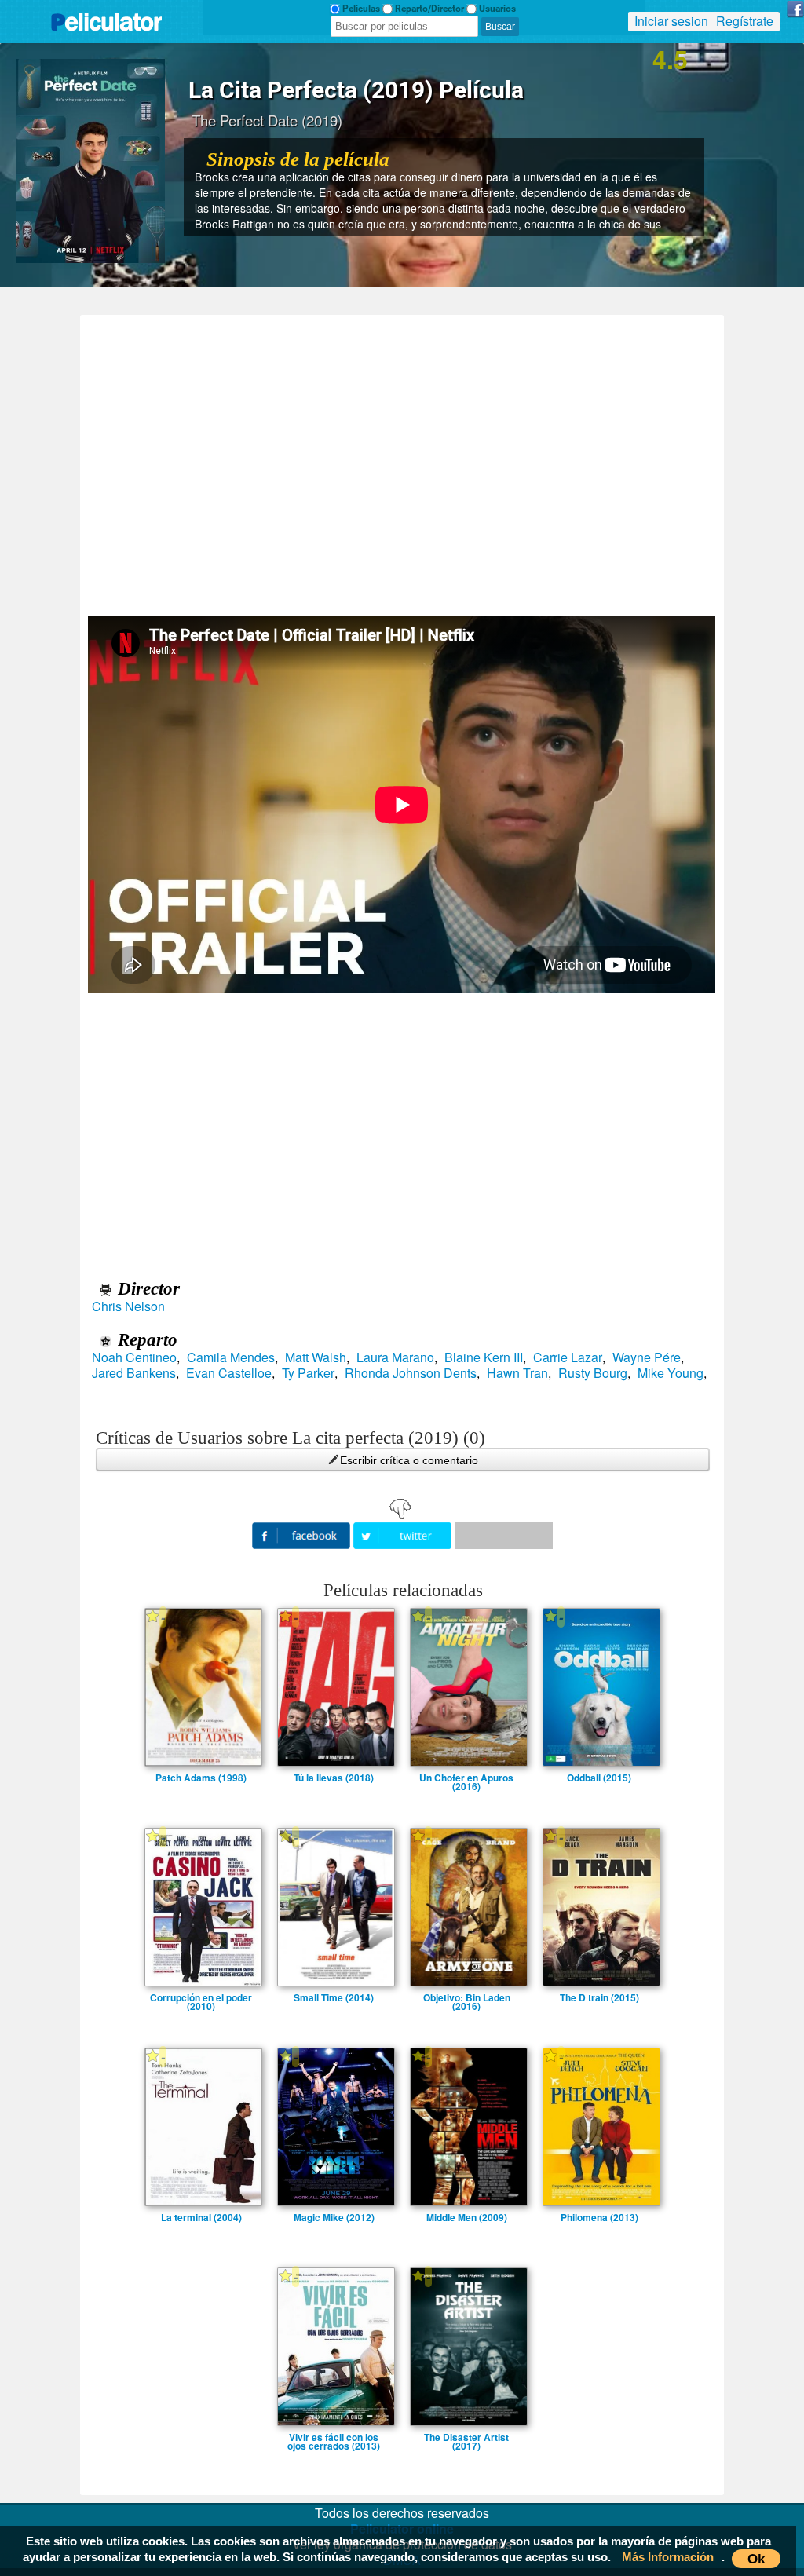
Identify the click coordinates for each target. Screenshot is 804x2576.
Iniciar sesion (671, 21)
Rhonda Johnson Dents (411, 1373)
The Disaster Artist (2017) (466, 2437)
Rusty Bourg (593, 1373)
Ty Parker (308, 1373)
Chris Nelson (128, 1306)
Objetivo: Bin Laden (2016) (467, 1997)
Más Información (668, 2557)
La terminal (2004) (201, 2217)
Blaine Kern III (484, 1357)
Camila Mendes (231, 1357)
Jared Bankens (134, 1373)
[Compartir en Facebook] (303, 1534)
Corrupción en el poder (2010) (201, 1997)
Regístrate (745, 21)
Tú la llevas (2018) (334, 1778)
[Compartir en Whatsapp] (504, 1536)
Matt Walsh (316, 1357)
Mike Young (671, 1373)
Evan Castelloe (229, 1373)
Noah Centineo (134, 1357)
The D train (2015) (599, 1997)
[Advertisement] (402, 460)
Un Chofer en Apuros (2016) (466, 1778)
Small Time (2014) (334, 1997)
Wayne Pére (647, 1357)
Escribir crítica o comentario (409, 1460)
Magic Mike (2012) (334, 2217)
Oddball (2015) (599, 1778)
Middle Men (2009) (467, 2217)
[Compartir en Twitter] (404, 1534)
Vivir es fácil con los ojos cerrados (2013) (334, 2437)
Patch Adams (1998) (201, 1778)
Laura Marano (395, 1357)
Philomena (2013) (599, 2217)
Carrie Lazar (568, 1357)
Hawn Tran (517, 1373)
